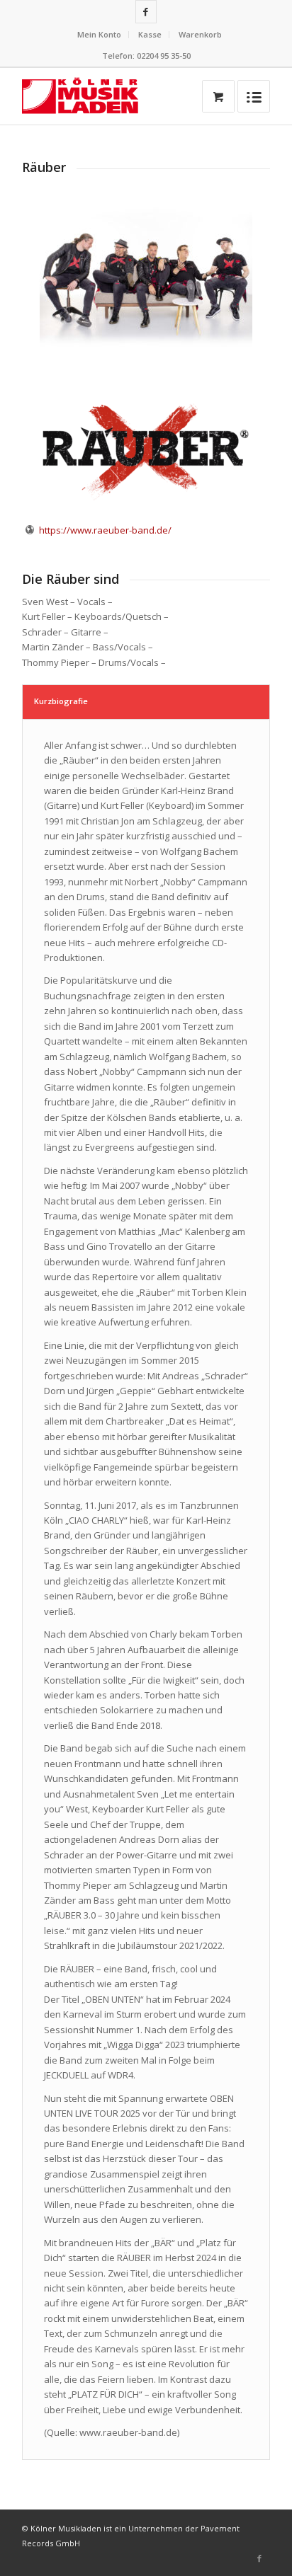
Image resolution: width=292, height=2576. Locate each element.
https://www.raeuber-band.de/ (105, 530)
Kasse (150, 34)
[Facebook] (146, 12)
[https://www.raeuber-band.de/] (30, 530)
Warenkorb (200, 34)
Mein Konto (99, 34)
